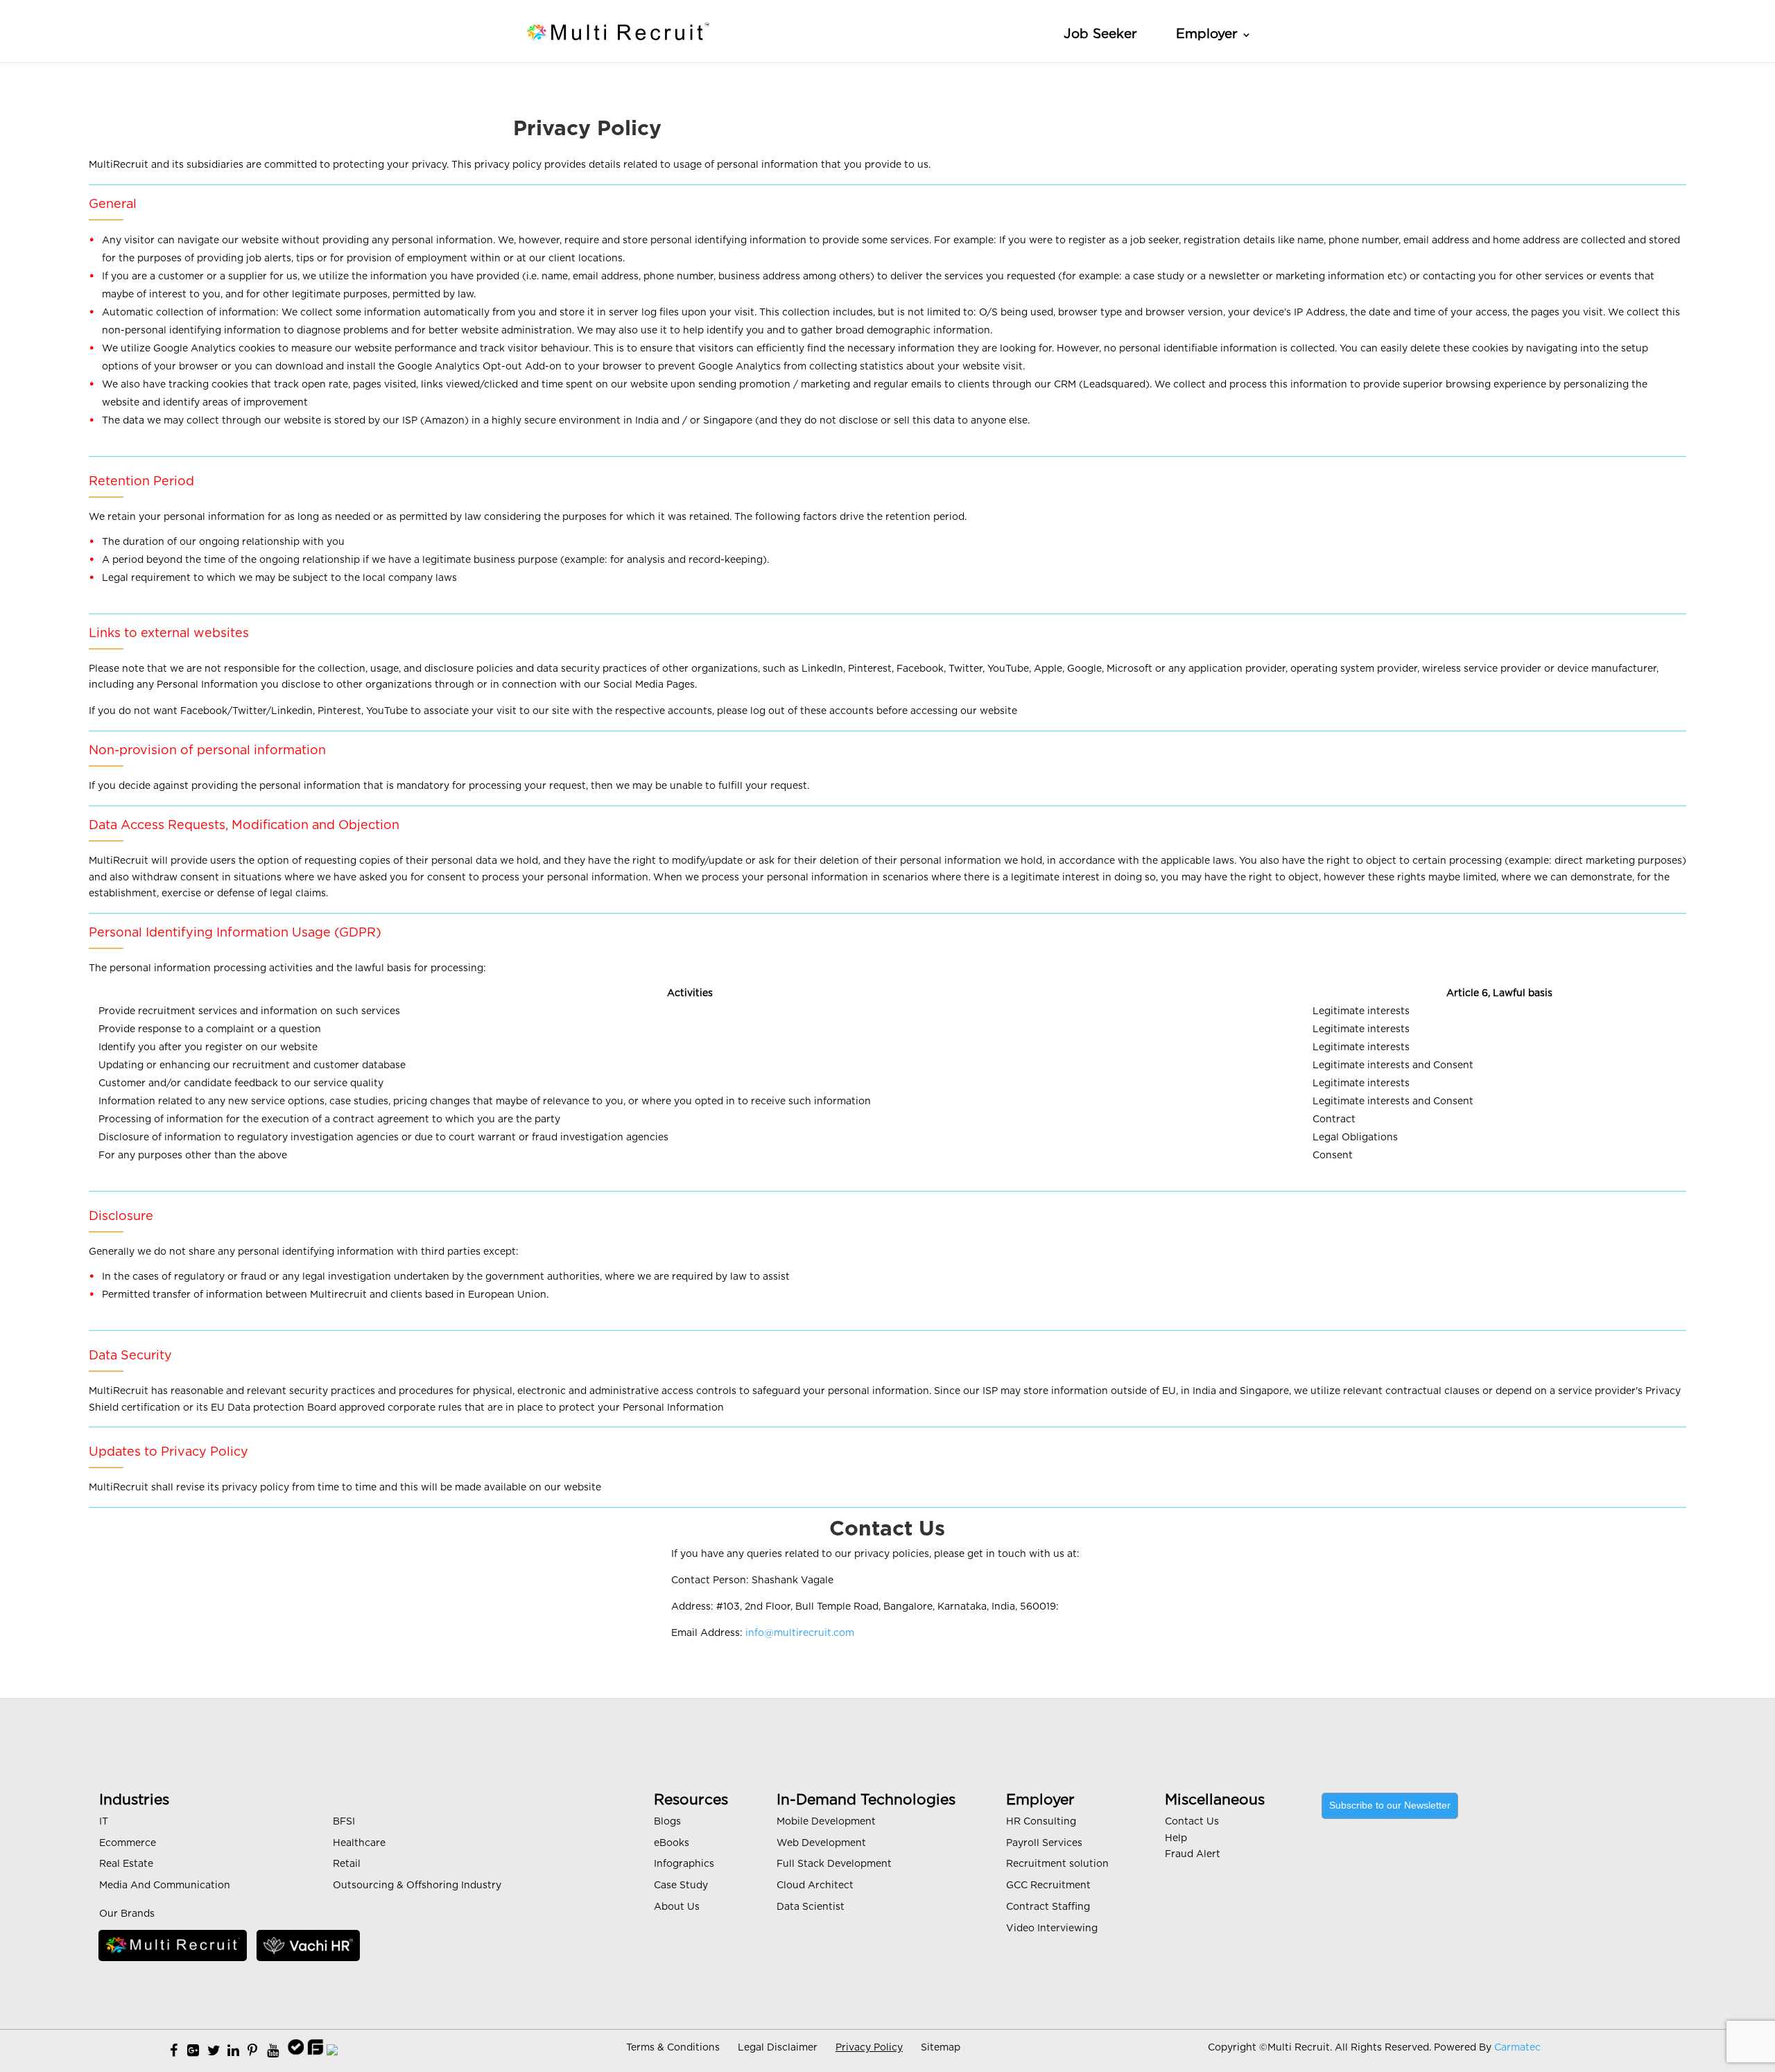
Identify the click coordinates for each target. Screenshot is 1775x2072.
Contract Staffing (1048, 1907)
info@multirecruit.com (800, 1633)
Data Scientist (811, 1907)
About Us (677, 1907)
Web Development (821, 1843)
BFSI (344, 1822)
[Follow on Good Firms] (316, 2051)
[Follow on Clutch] (332, 2051)
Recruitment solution (1057, 1864)
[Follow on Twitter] (214, 2051)
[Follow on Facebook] (174, 2051)
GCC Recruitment (1048, 1886)
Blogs (667, 1822)
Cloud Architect (815, 1886)
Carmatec (1517, 2048)
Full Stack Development (834, 1864)
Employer (1207, 34)
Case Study (681, 1886)
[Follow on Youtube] (273, 2051)
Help (1176, 1838)
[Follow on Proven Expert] (296, 2051)
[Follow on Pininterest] (252, 2051)
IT (104, 1822)
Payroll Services (1044, 1843)
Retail (347, 1864)
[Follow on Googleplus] (193, 2051)
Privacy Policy (869, 2048)
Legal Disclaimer (778, 2048)
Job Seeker (1100, 34)
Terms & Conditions (673, 2048)
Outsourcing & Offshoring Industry (417, 1886)
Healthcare (359, 1843)
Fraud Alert (1193, 1854)
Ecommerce (128, 1843)
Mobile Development (826, 1822)
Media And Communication (165, 1886)
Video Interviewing (1052, 1929)
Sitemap (941, 2048)
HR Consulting (1041, 1822)
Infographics (684, 1864)
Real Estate (126, 1864)
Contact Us (1192, 1822)
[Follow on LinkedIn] (233, 2051)
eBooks (672, 1843)
